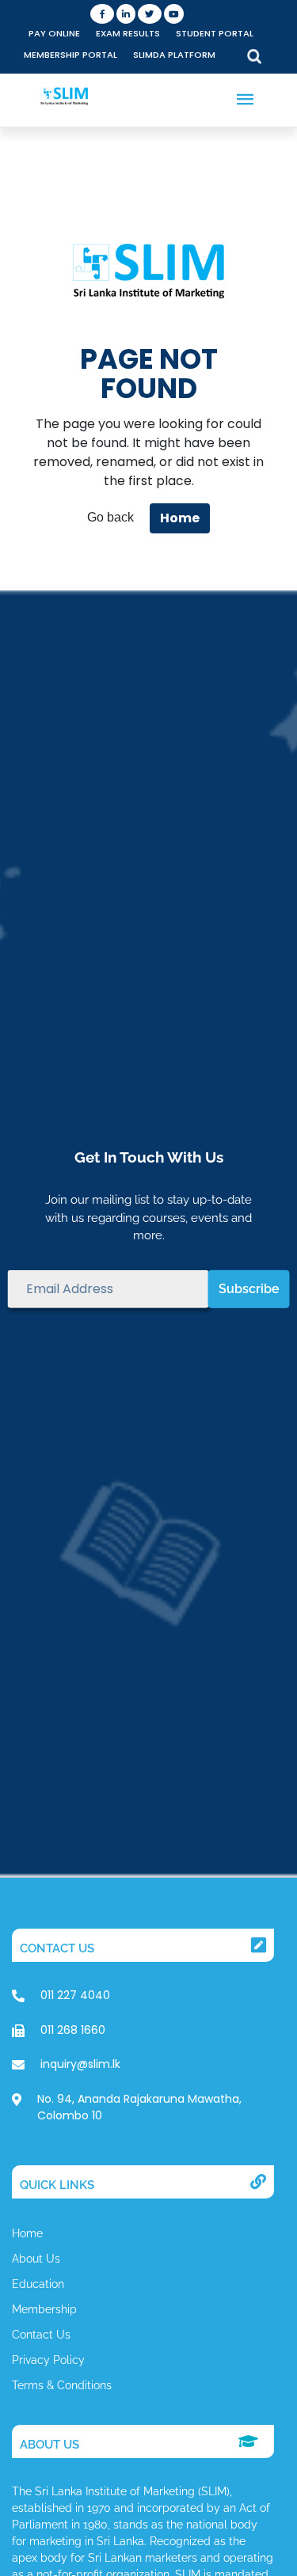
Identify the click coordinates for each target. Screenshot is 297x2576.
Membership (44, 2309)
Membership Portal (70, 55)
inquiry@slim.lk (80, 2064)
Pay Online (54, 33)
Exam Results (128, 33)
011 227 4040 (75, 1995)
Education (38, 2284)
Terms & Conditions (62, 2385)
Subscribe (249, 1289)
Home (180, 518)
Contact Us (41, 2335)
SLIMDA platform (174, 55)
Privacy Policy (48, 2360)
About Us (36, 2259)
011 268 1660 (73, 2030)
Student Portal (215, 33)
